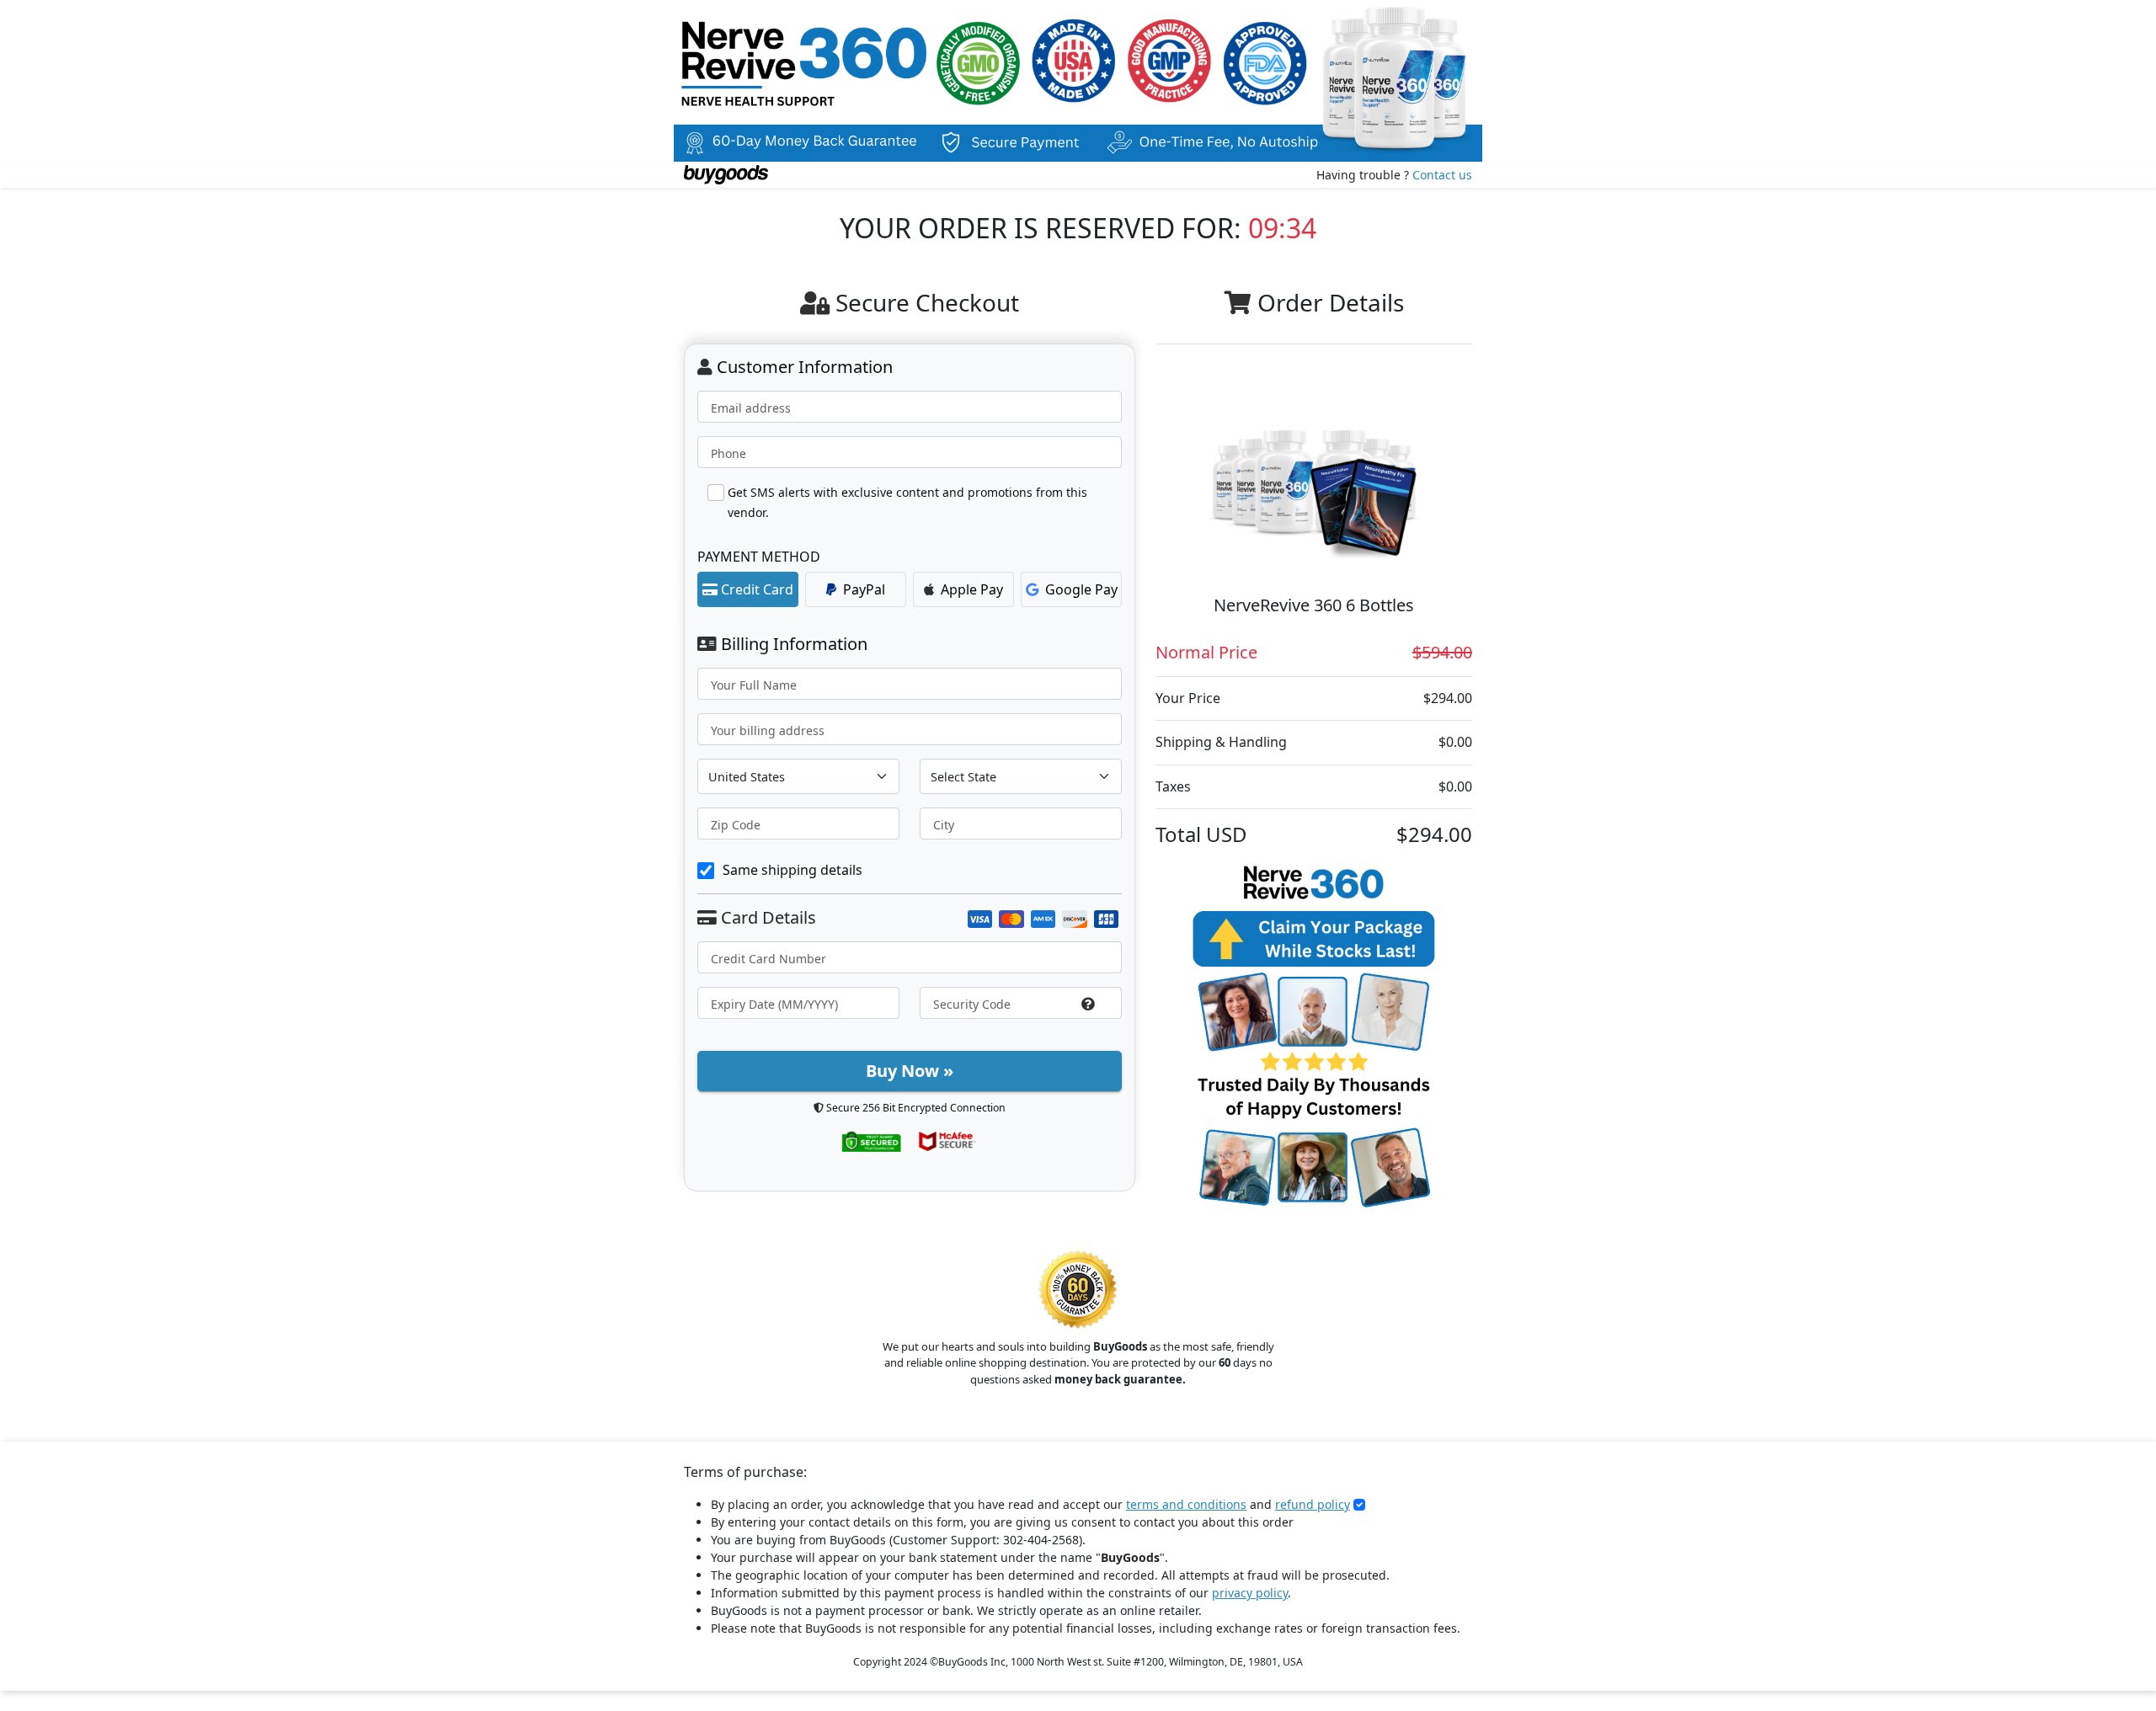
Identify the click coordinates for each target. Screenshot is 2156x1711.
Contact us (1442, 175)
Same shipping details (792, 870)
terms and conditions (1186, 1504)
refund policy (1313, 1504)
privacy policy (1250, 1593)
